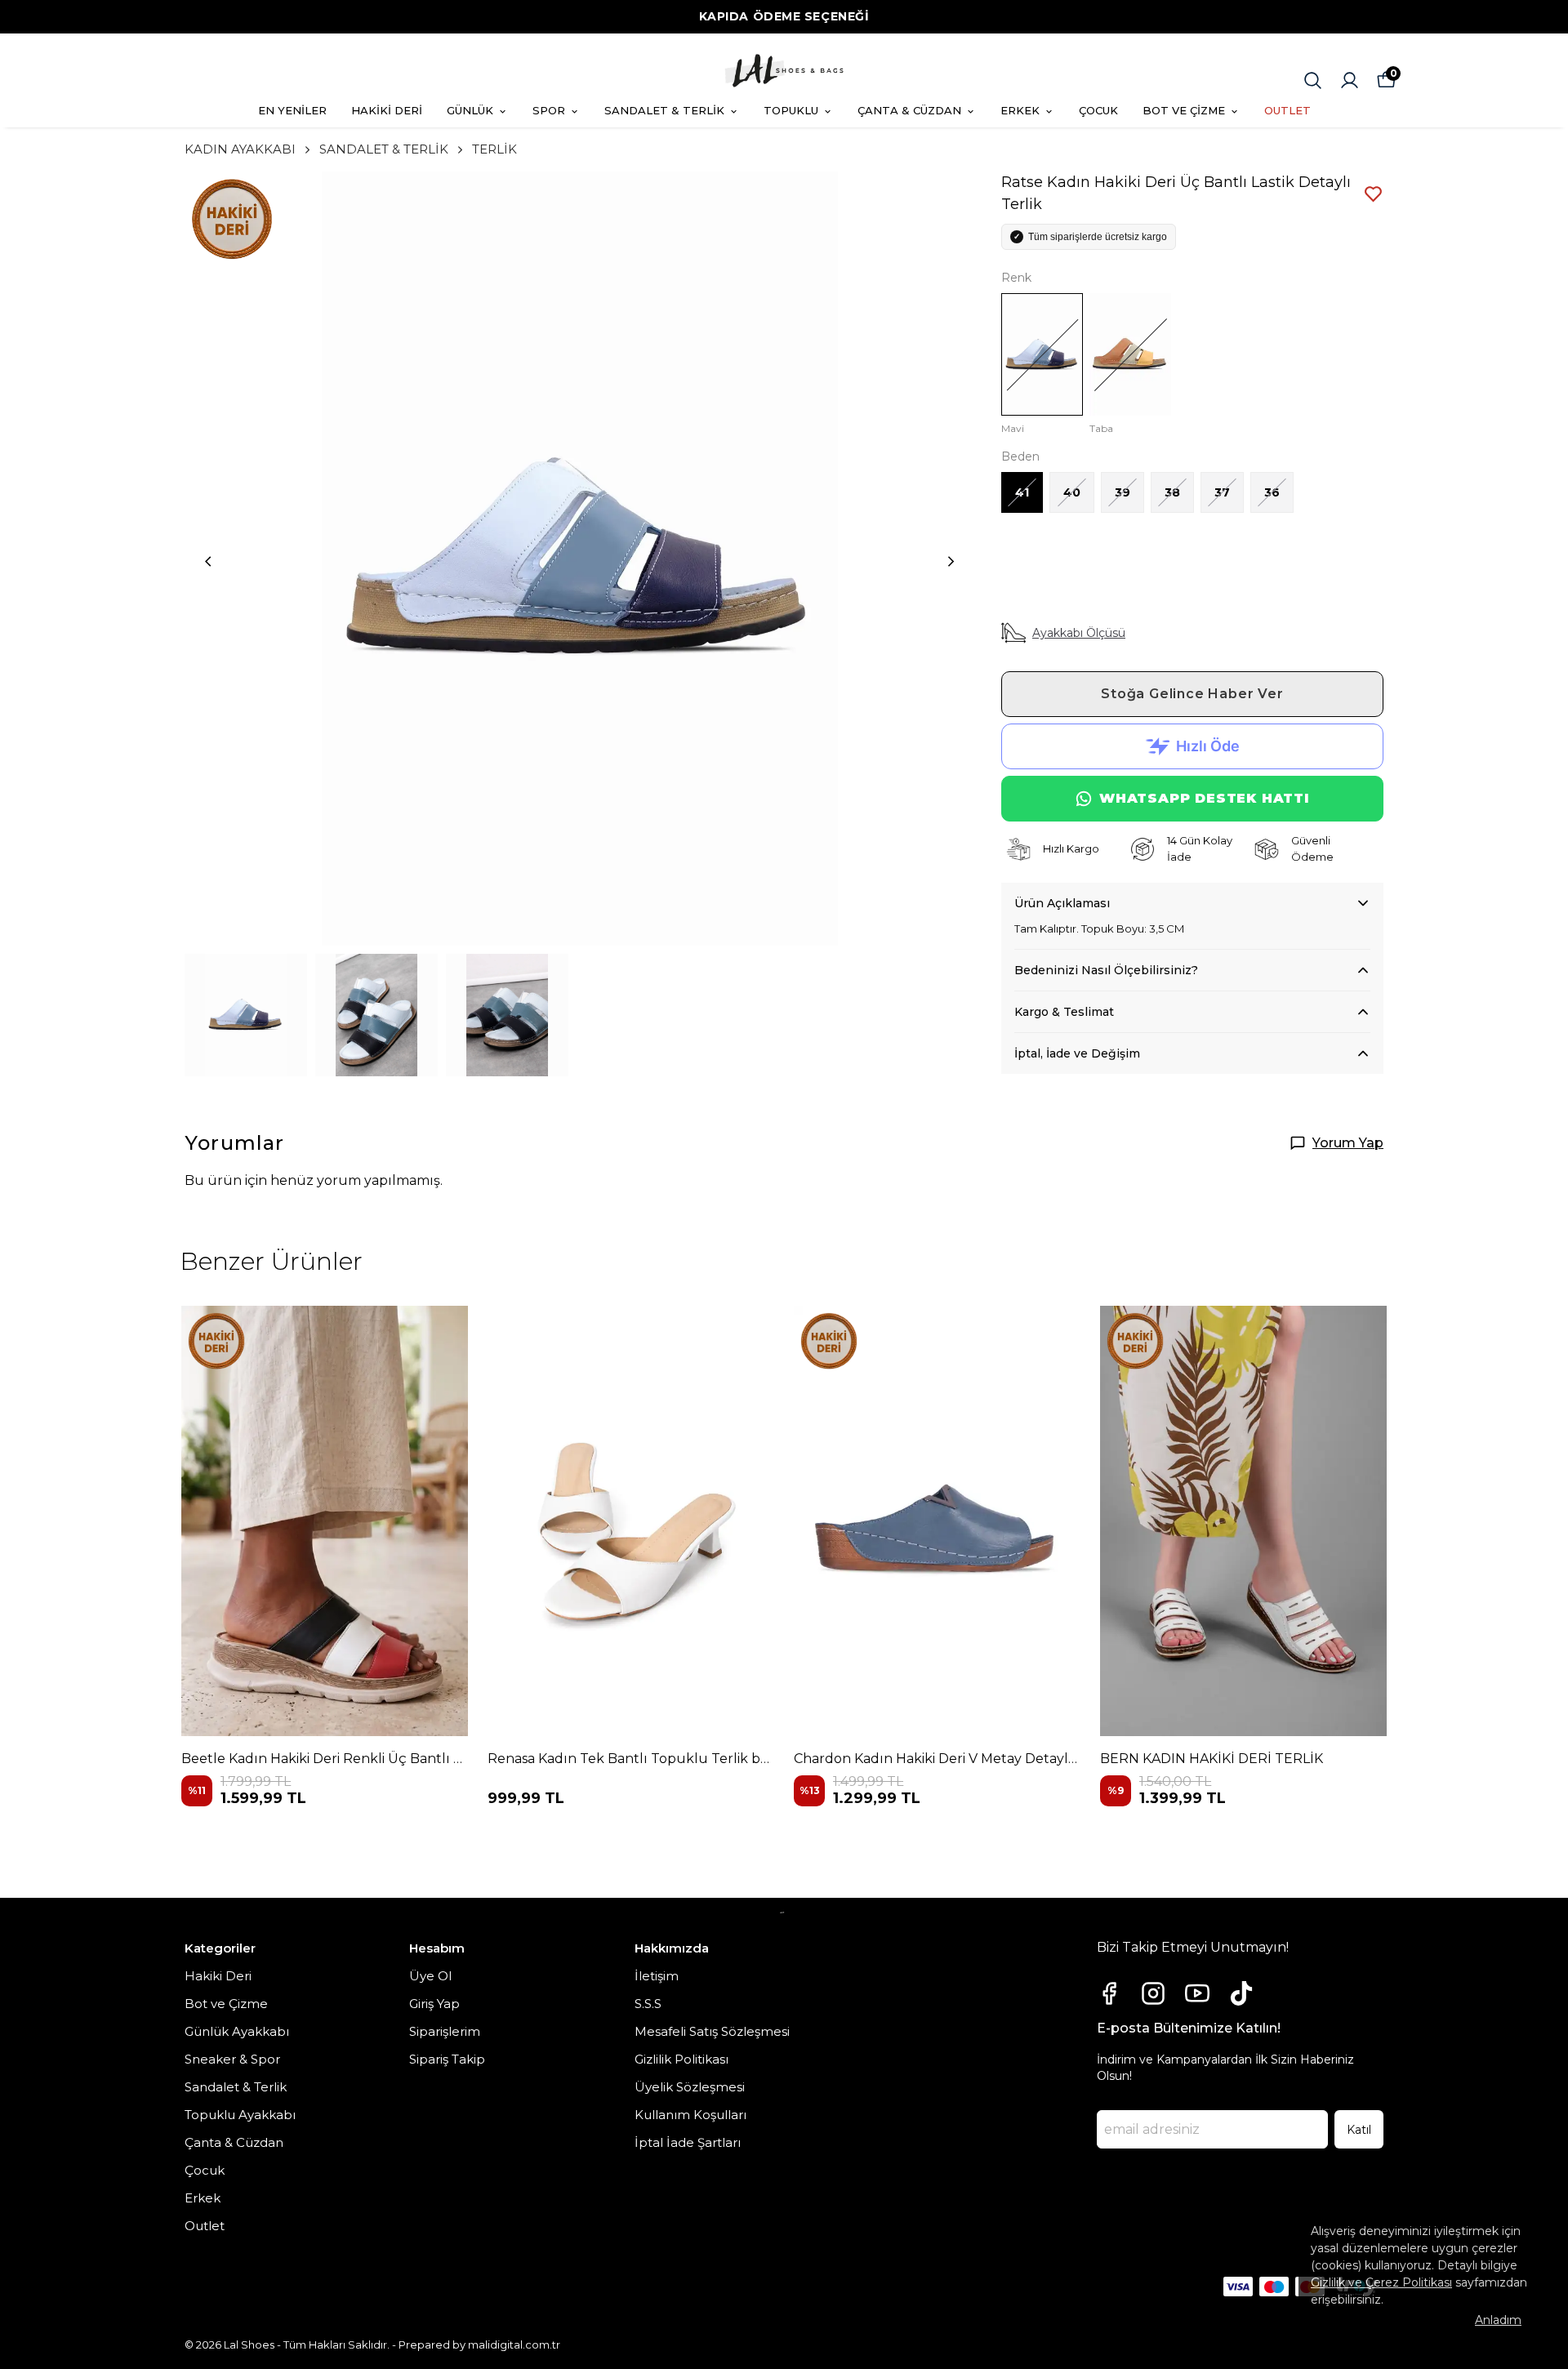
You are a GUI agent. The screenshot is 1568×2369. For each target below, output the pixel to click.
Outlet (205, 2226)
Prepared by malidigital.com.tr (479, 2345)
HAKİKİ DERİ (387, 110)
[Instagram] (1153, 1993)
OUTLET (1287, 110)
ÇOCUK (1098, 110)
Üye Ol (430, 1976)
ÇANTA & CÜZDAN (909, 110)
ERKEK (1020, 110)
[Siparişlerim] (1350, 80)
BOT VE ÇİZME (1184, 110)
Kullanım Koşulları (690, 2115)
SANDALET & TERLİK (664, 110)
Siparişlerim (445, 2031)
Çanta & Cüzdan (234, 2142)
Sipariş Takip (447, 2059)
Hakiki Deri (218, 1976)
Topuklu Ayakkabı (240, 2115)
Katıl (1359, 2130)
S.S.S (648, 2004)
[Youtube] (1197, 1993)
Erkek (203, 2198)
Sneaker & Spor (232, 2059)
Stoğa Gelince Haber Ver (1192, 694)
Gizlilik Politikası (682, 2059)
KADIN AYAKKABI (240, 149)
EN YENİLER (292, 110)
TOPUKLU (791, 110)
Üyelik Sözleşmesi (690, 2087)
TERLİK (494, 149)
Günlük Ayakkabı (237, 2031)
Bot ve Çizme (226, 2004)
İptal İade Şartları (688, 2142)
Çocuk (205, 2170)
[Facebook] (1109, 1993)
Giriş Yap (434, 2004)
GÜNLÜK (470, 110)
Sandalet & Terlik (236, 2087)
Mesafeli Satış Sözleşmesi (712, 2031)
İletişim (657, 1976)
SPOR (549, 110)
